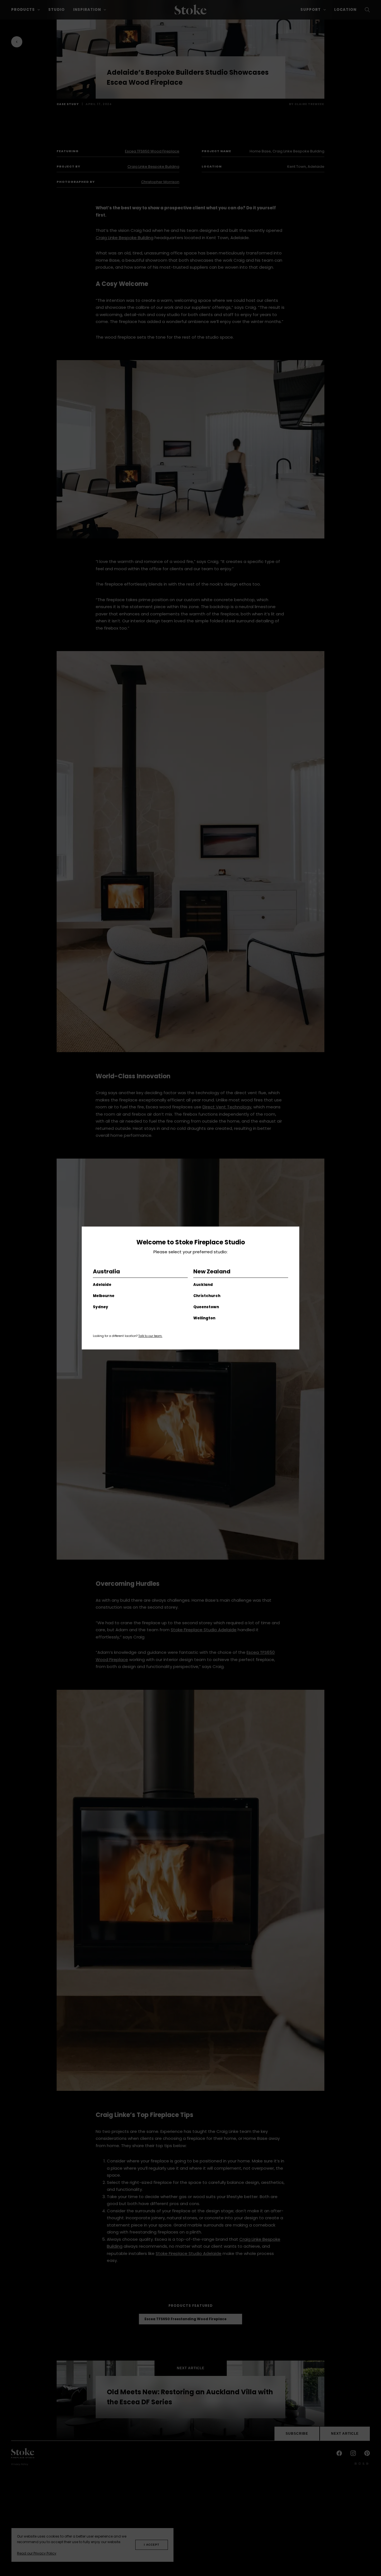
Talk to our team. (150, 1336)
